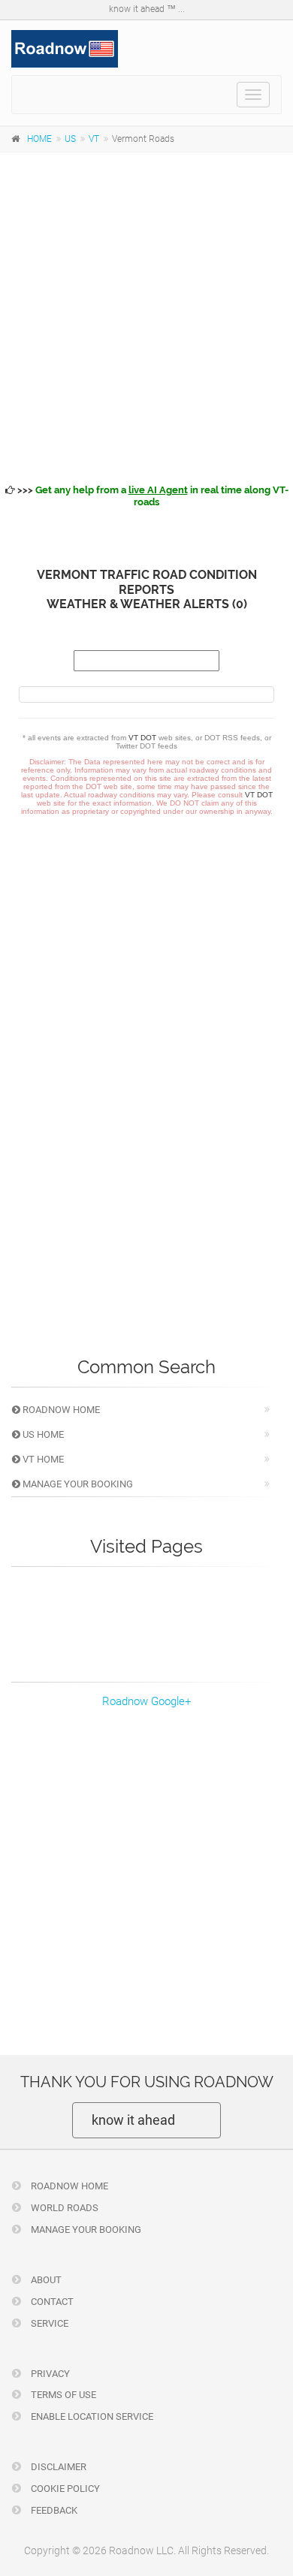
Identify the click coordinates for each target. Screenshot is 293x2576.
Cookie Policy (64, 2489)
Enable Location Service (91, 2416)
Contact (51, 2302)
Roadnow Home (60, 1410)
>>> (152, 496)
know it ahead (133, 2120)
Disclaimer (57, 2467)
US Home (42, 1434)
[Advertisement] (146, 315)
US (70, 139)
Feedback (53, 2510)
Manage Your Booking (77, 1484)
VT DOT (142, 738)
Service (48, 2323)
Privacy (49, 2374)
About (45, 2280)
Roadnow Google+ (146, 1701)
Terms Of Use (62, 2395)
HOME (39, 139)
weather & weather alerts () (147, 604)
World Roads (63, 2208)
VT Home (42, 1459)
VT (94, 139)
